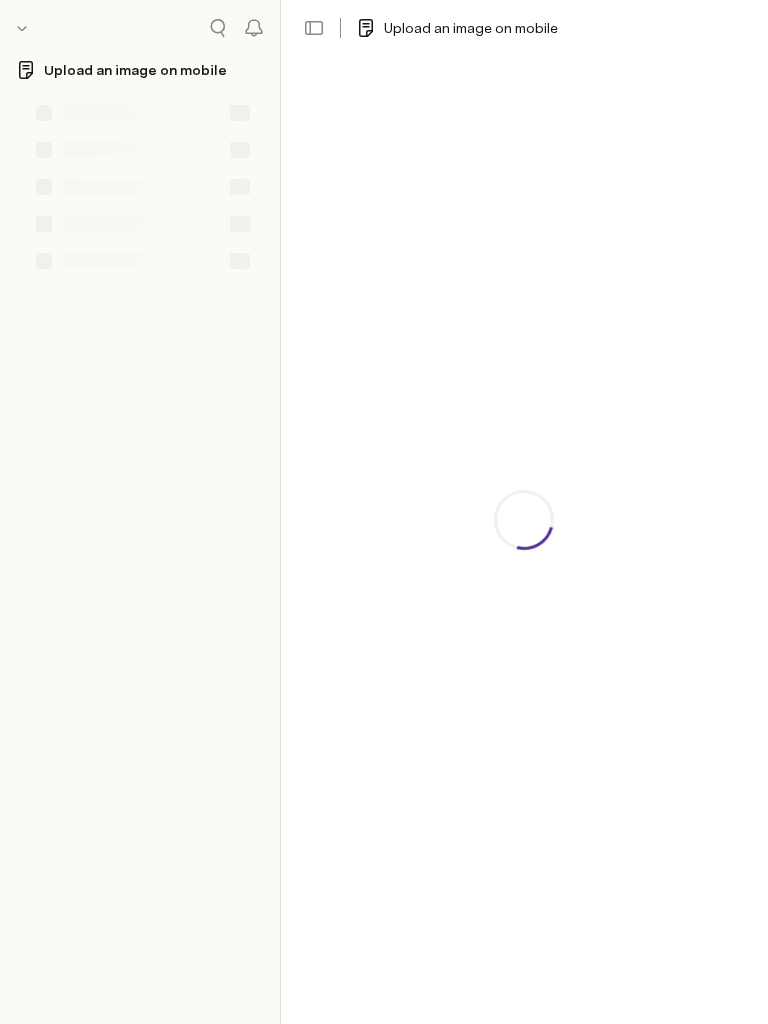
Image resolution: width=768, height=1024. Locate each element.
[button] (314, 28)
